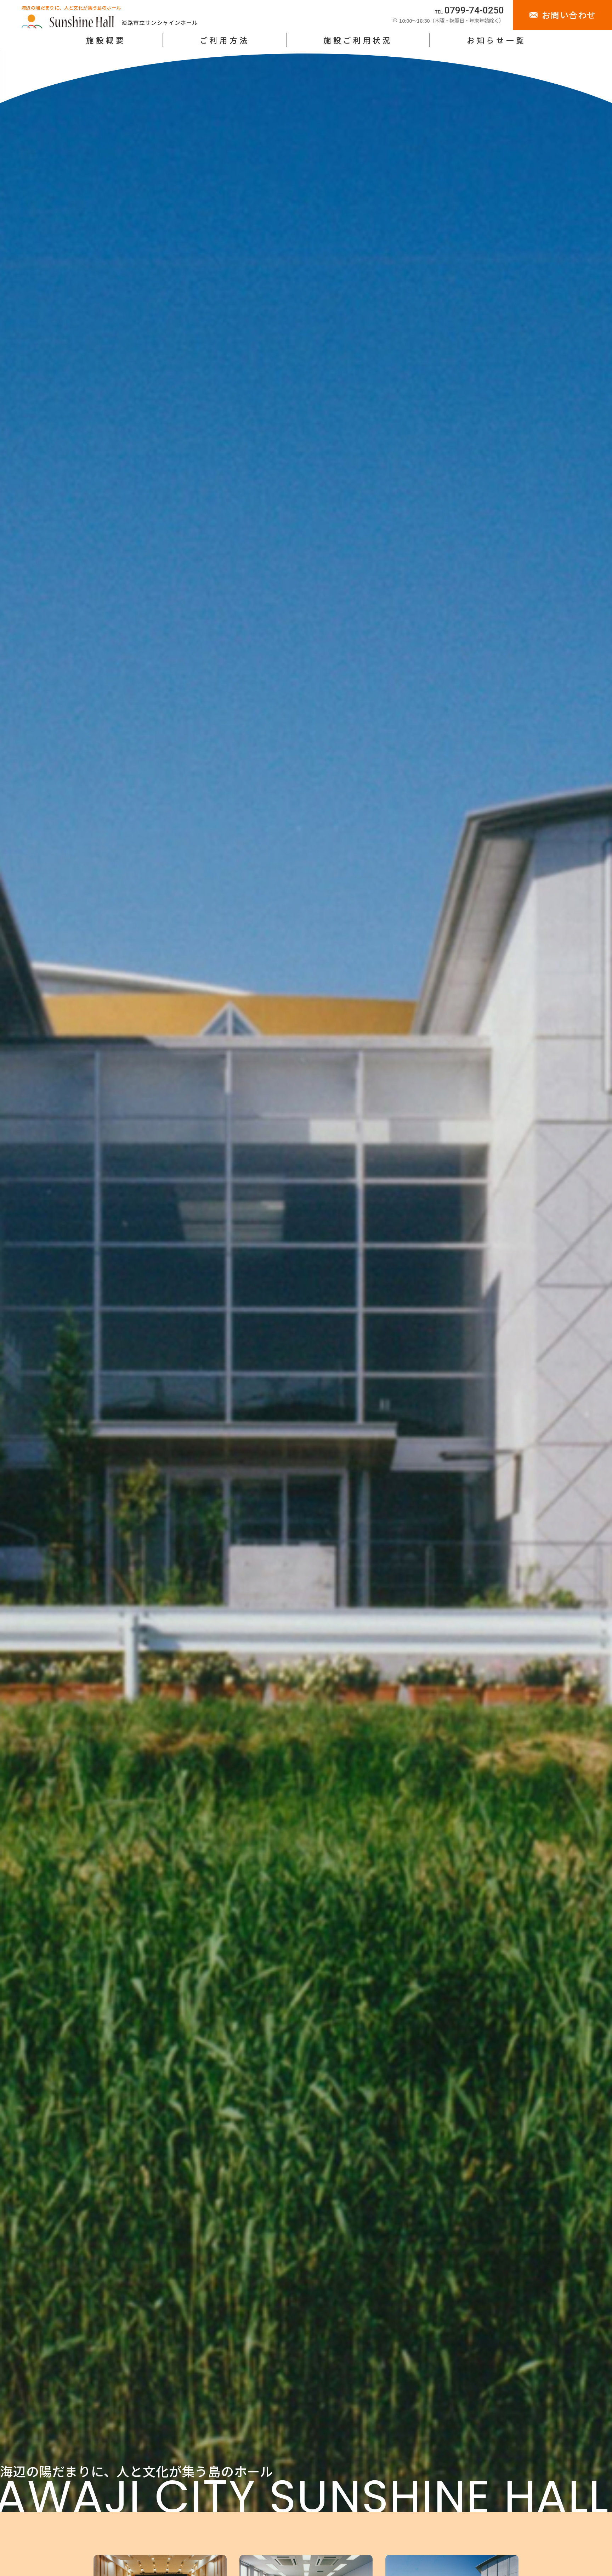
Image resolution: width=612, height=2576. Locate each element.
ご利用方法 (224, 40)
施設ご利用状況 (358, 40)
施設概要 (106, 40)
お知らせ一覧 (496, 40)
